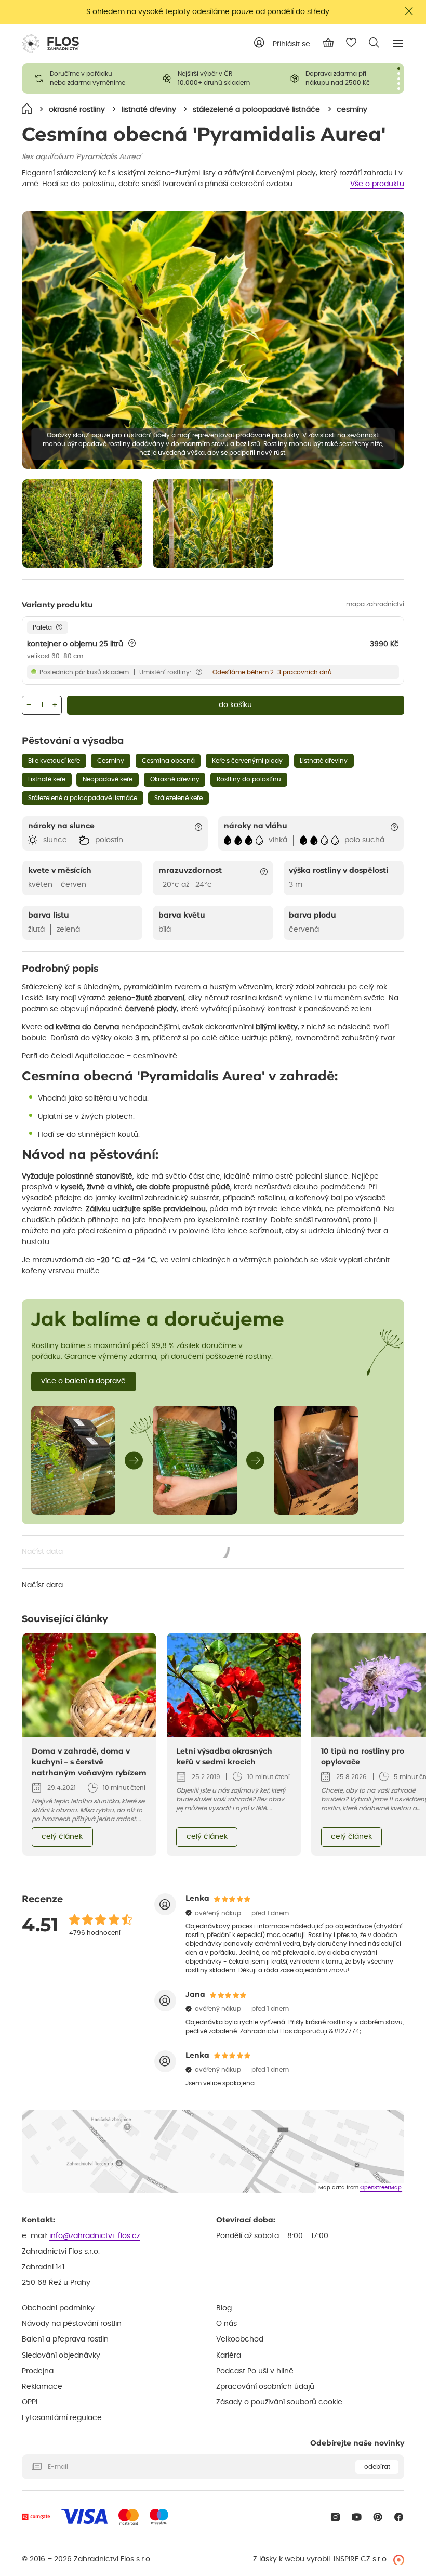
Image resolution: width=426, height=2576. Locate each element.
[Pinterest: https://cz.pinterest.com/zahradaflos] (378, 2517)
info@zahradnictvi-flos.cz (95, 2236)
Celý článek (62, 1837)
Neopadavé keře (108, 779)
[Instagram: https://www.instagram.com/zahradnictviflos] (335, 2517)
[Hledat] (374, 43)
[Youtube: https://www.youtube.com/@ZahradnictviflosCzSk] (357, 2517)
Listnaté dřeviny (324, 761)
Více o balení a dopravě (83, 1381)
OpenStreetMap (381, 2188)
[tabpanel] (86, 79)
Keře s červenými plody (247, 761)
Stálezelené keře (178, 798)
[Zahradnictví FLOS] (50, 44)
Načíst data (126, 1553)
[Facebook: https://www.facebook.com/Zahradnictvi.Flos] (399, 2517)
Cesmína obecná (168, 761)
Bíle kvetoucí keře (54, 761)
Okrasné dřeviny (175, 779)
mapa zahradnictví (375, 604)
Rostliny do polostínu (249, 779)
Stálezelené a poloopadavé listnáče (83, 798)
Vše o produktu (377, 184)
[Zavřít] (409, 11)
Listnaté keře (47, 779)
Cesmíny (111, 761)
